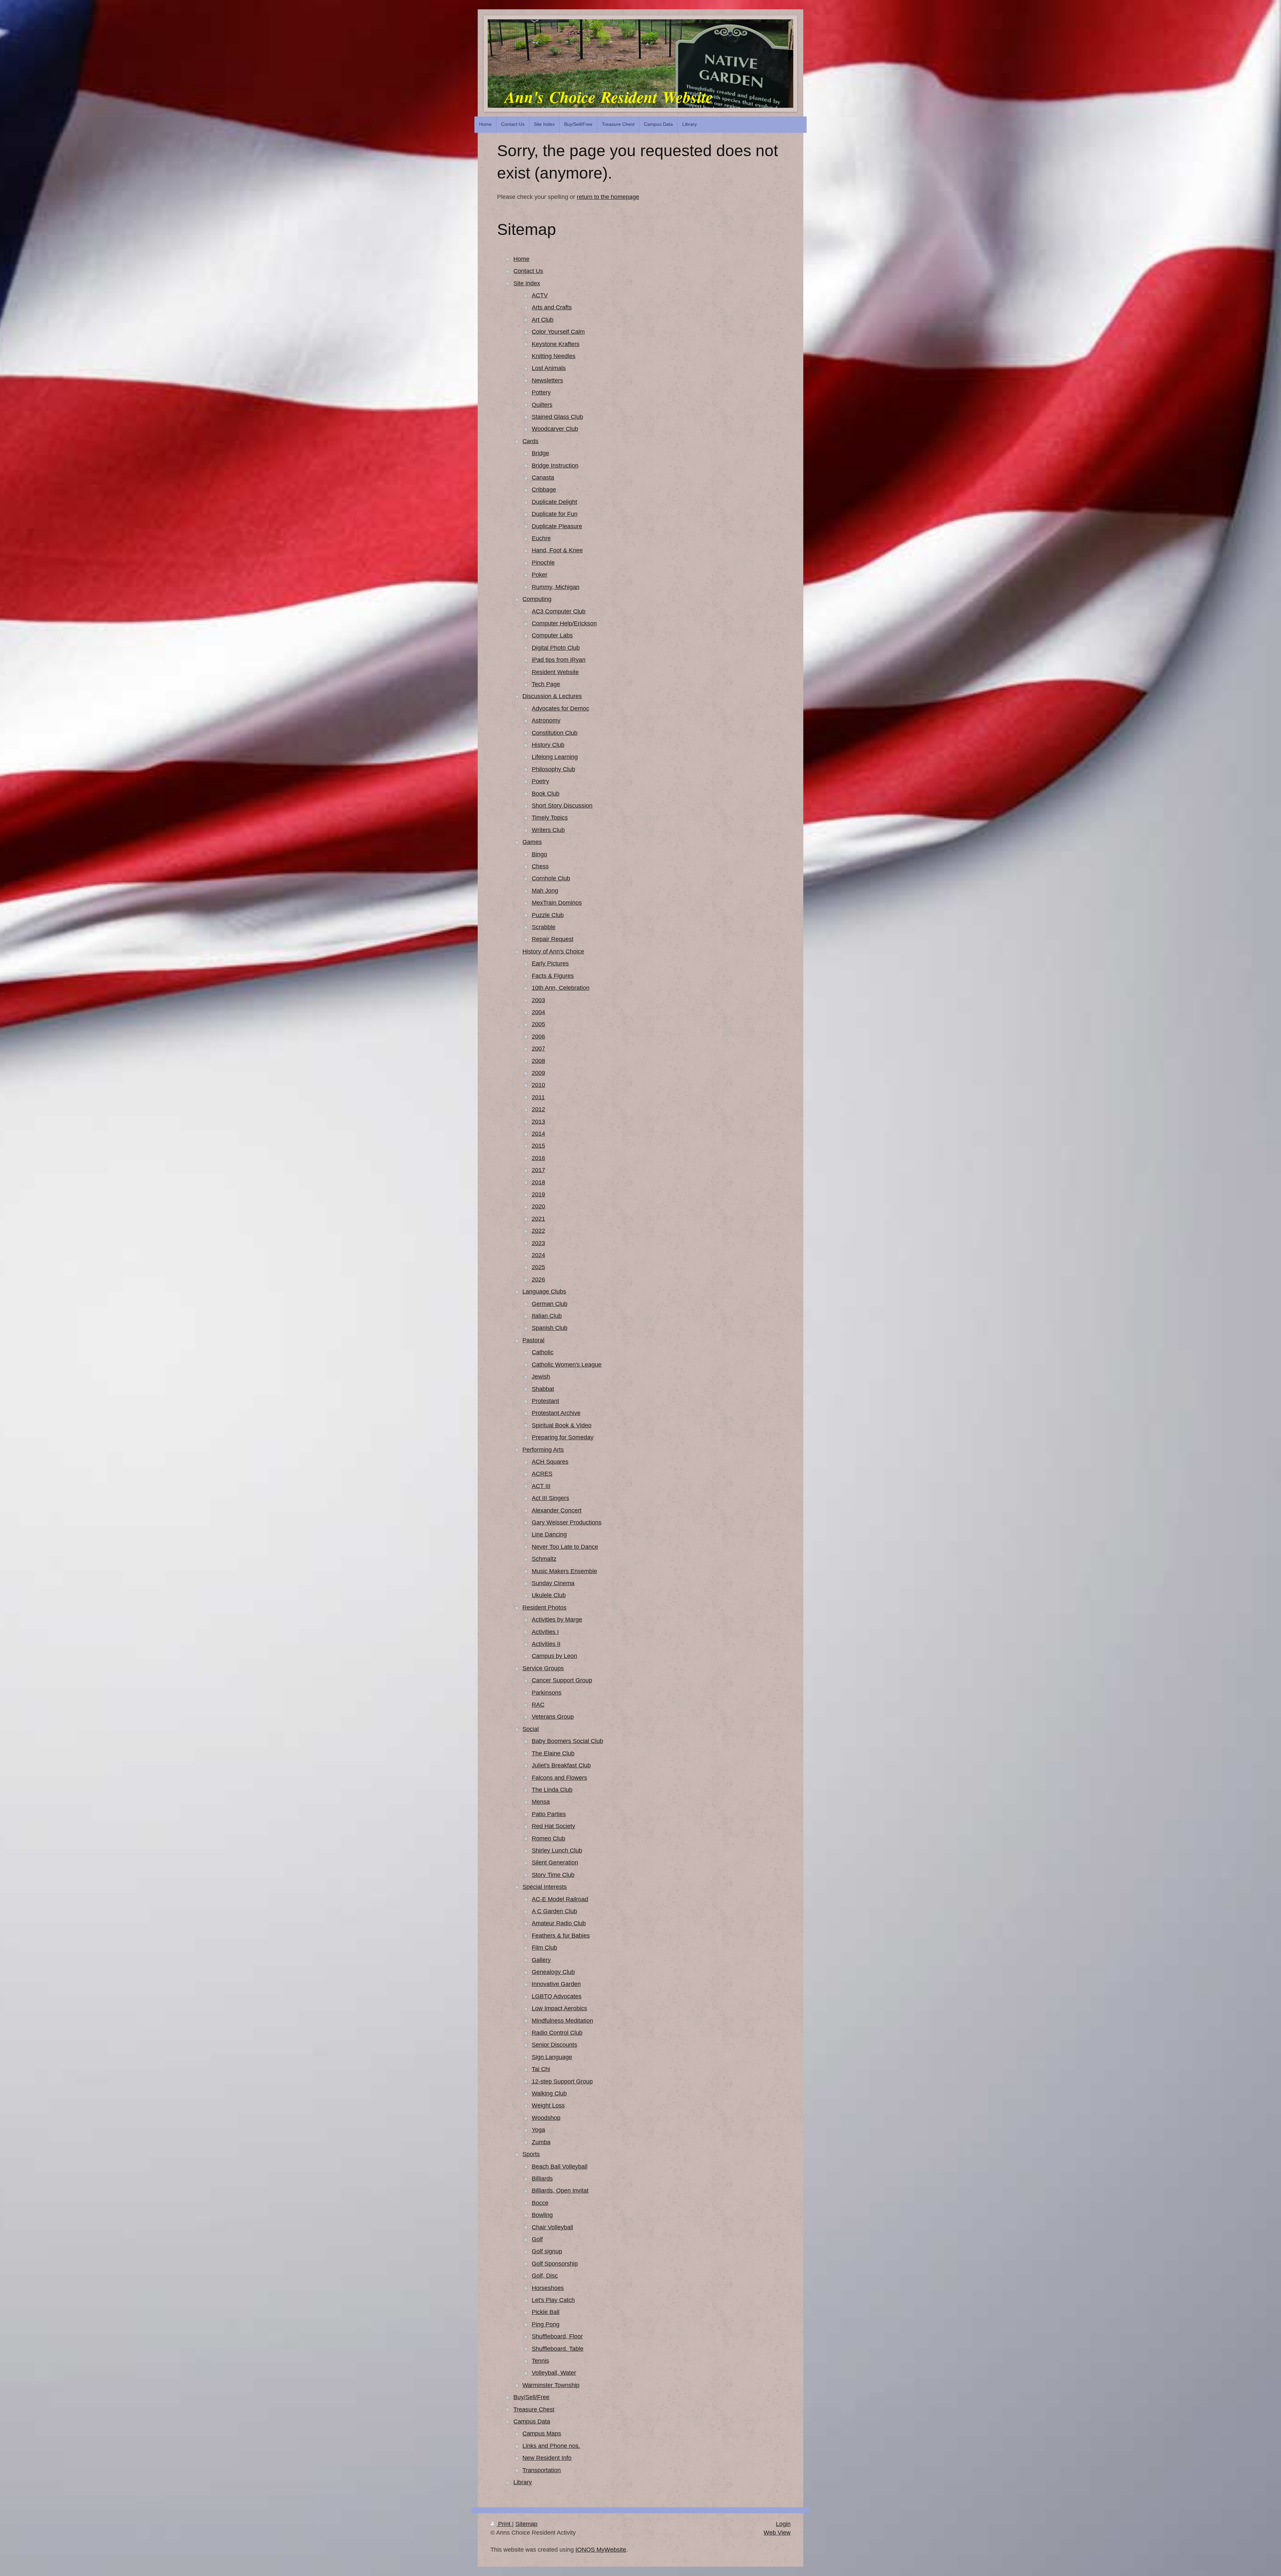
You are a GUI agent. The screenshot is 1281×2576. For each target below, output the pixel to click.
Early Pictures (550, 963)
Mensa (541, 1802)
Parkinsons (547, 1693)
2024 (538, 1255)
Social (531, 1729)
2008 (538, 1061)
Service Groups (543, 1668)
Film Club (544, 1948)
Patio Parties (549, 1814)
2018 (538, 1182)
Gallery (541, 1960)
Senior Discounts (554, 2045)
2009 (538, 1073)
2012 (538, 1109)
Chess (540, 866)
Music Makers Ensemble (564, 1571)
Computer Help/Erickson (564, 623)
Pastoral (533, 1340)
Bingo (539, 854)
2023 (538, 1243)
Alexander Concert (557, 1510)
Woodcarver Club (555, 429)
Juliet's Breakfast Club (561, 1765)
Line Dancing (549, 1534)
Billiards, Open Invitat (560, 2191)
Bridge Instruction (555, 466)
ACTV (540, 295)
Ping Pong (546, 2324)
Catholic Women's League (567, 1365)
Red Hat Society (553, 1826)
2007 (538, 1049)
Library (523, 2482)
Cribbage (544, 490)
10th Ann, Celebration (561, 988)
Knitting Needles (554, 356)
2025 (538, 1267)
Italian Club (547, 1316)
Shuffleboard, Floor (557, 2336)
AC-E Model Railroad (560, 1899)
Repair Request (553, 939)
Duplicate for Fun (555, 514)
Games (532, 842)
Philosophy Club (553, 769)
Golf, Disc (545, 2276)
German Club (550, 1304)
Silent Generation (555, 1863)
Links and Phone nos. (551, 2446)
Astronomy (546, 721)
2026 (538, 1279)
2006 (538, 1037)
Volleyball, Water (554, 2373)
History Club (548, 745)
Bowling (542, 2215)
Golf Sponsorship (555, 2264)
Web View (777, 2533)
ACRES (542, 1474)
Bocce (540, 2203)
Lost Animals (549, 368)
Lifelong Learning (555, 757)
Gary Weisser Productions (567, 1522)
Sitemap (526, 2524)
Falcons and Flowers (559, 1778)
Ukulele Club (549, 1595)
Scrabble (544, 927)
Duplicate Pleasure (557, 526)
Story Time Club (553, 1875)
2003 (538, 1000)
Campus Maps (542, 2434)
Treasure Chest (534, 2409)
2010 (538, 1085)
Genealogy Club (553, 1972)
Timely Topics (550, 818)
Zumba (541, 2142)
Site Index (527, 283)
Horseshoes (548, 2288)
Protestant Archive (556, 1413)
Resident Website (555, 672)
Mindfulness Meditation (562, 2021)
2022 (538, 1231)
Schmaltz (544, 1559)
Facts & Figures (553, 976)
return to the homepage (608, 197)
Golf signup (547, 2251)
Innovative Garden (556, 1984)
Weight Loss (548, 2105)
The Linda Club (552, 1790)
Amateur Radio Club (559, 1923)
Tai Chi (541, 2069)
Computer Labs (552, 635)
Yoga (538, 2130)
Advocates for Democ (560, 708)
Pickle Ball (546, 2312)
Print (504, 2524)
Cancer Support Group (562, 1680)
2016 (538, 1158)
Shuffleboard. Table (558, 2349)
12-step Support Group (562, 2081)
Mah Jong (545, 891)
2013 (538, 1122)
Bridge (540, 453)
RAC (538, 1705)
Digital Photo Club (556, 648)
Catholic (543, 1352)
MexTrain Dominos (557, 903)
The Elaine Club (553, 1753)
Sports (531, 2154)
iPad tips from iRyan (559, 660)
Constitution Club (555, 733)
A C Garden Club (554, 1911)
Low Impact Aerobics (559, 2008)
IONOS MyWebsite (601, 2550)
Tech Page (546, 684)
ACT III (541, 1486)
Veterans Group (553, 1717)
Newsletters (547, 380)
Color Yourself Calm (558, 332)
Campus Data (532, 2421)
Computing (537, 599)
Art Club (543, 320)
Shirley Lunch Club (557, 1850)
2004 (538, 1012)
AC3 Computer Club (559, 611)
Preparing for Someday (563, 1437)
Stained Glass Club (557, 417)
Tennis (540, 2361)
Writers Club (548, 830)
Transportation (542, 2470)
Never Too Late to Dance (565, 1547)
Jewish (541, 1377)
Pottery (541, 392)
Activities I (545, 1632)
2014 (538, 1134)
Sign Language (552, 2057)
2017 (538, 1170)
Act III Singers (550, 1498)
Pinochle (543, 563)
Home (521, 259)
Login (783, 2524)
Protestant (545, 1401)
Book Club (546, 794)
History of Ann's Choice (553, 951)
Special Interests (545, 1887)
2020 (538, 1206)
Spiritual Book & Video (562, 1425)
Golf (537, 2239)
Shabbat (543, 1389)
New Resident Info (547, 2458)
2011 (538, 1097)
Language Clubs (544, 1292)
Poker (540, 575)
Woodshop (546, 2118)
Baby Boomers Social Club (567, 1741)
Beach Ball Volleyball (560, 2167)
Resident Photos (544, 1608)
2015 (538, 1146)
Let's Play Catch (553, 2300)
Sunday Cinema (553, 1583)
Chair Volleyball (552, 2227)
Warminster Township (551, 2385)
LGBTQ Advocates (557, 1996)
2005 (538, 1024)
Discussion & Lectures (552, 696)
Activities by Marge (557, 1620)
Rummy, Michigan (556, 587)
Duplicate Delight (554, 502)
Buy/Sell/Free (531, 2397)
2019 (538, 1194)
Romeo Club (548, 1838)
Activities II (546, 1644)
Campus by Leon (554, 1656)
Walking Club (549, 2093)
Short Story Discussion (562, 806)
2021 (538, 1219)
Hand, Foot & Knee (557, 550)
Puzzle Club (548, 915)
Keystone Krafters (556, 344)
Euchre (541, 538)
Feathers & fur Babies (561, 1936)
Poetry (540, 781)
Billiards (542, 2179)
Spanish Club (550, 1328)
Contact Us (528, 271)
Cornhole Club (551, 878)
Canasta (543, 478)
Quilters (542, 405)
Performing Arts (543, 1450)
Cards (530, 441)
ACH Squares (550, 1462)
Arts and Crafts (552, 307)
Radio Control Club (557, 2033)
